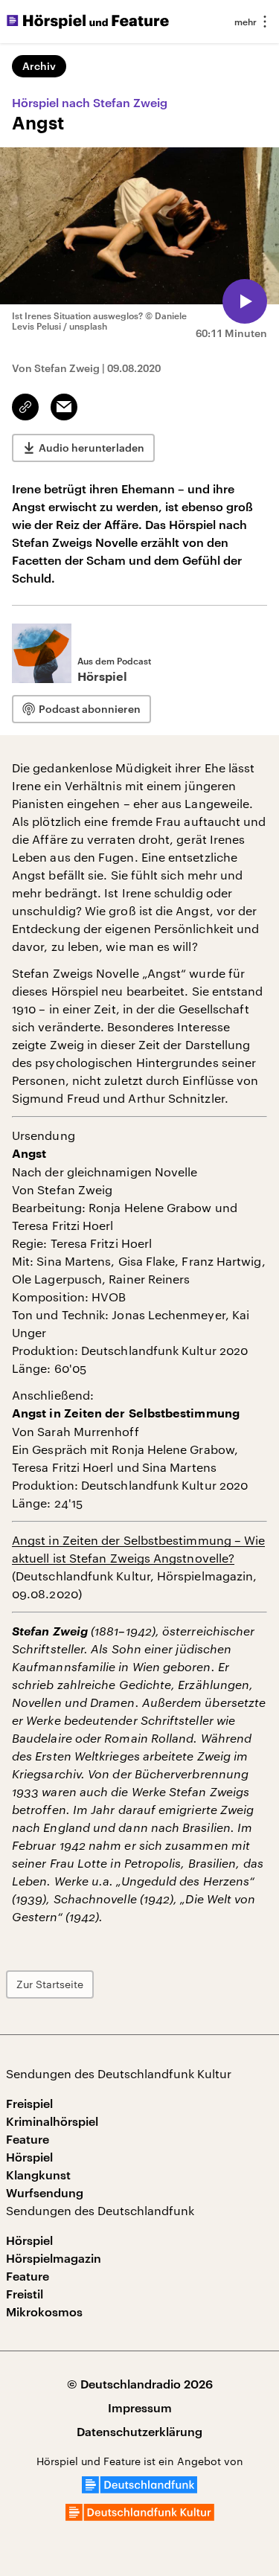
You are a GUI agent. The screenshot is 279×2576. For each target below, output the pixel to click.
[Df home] (139, 2489)
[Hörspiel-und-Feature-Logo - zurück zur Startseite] (88, 22)
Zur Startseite (50, 1984)
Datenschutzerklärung (139, 2431)
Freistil (25, 2294)
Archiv (39, 66)
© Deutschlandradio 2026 (140, 2384)
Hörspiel (29, 2157)
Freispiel (29, 2103)
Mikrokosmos (44, 2311)
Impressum (140, 2407)
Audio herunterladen (92, 448)
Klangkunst (38, 2175)
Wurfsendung (45, 2192)
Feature (28, 2139)
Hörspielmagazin (54, 2258)
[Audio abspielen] (245, 301)
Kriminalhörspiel (52, 2121)
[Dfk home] (140, 2516)
